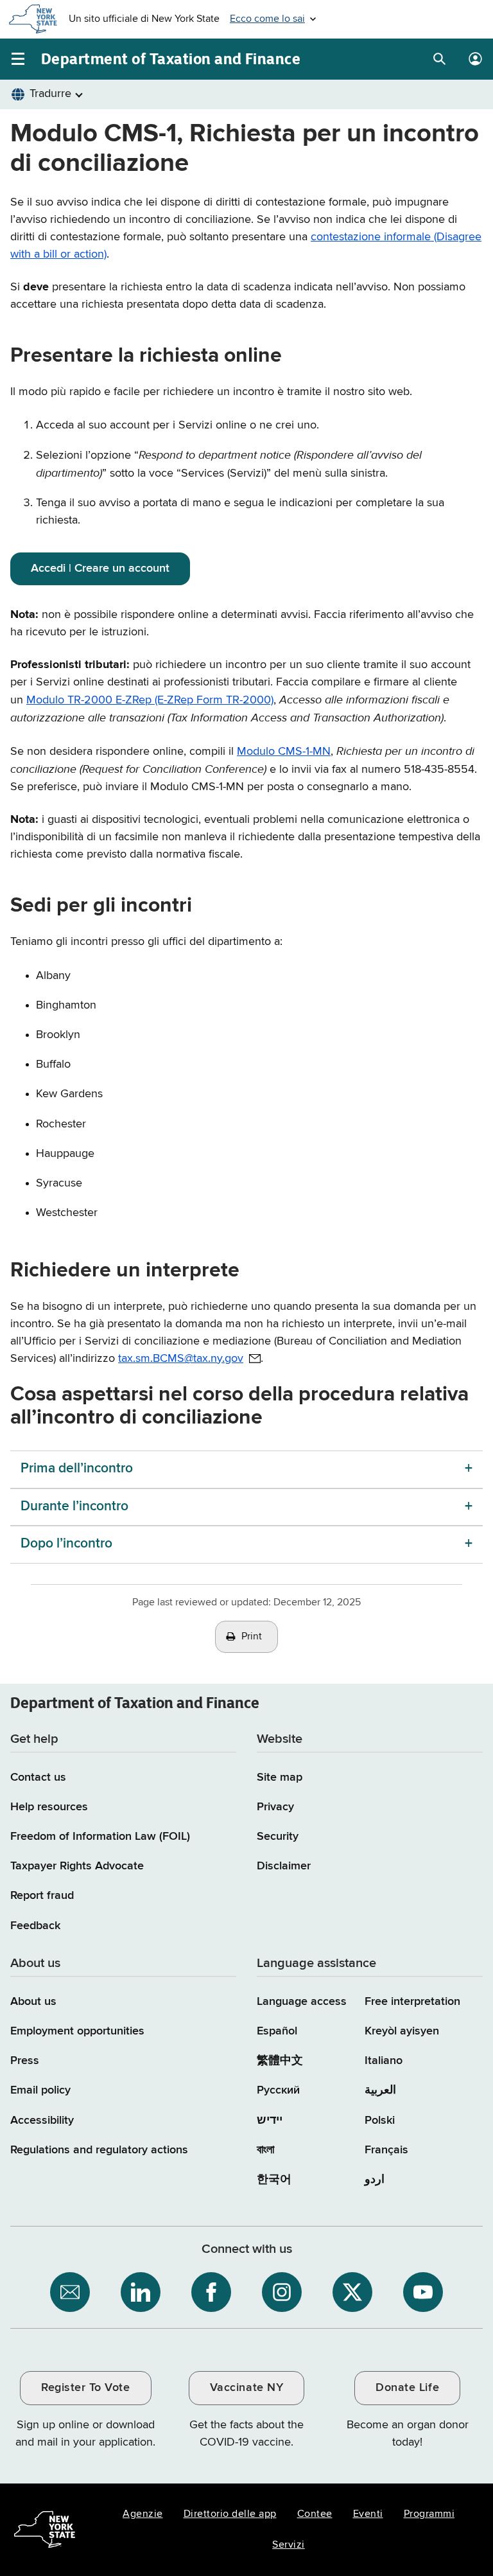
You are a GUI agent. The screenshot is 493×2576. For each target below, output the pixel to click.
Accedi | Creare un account (100, 569)
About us (33, 2002)
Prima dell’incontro (77, 1469)
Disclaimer (284, 1866)
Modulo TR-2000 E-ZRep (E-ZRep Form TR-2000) (150, 700)
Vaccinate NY (246, 2388)
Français (386, 2150)
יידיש (270, 2121)
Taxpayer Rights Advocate (77, 1866)
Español (277, 2031)
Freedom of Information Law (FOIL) (100, 1837)
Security (278, 1837)
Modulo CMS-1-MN (284, 752)
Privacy (275, 1807)
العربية (380, 2090)
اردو (375, 2180)
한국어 (274, 2180)
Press (25, 2061)
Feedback (35, 1926)
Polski (380, 2121)
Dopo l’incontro (66, 1544)
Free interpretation (412, 2002)
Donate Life (407, 2388)
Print (252, 1637)
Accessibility (42, 2121)
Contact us (38, 1778)
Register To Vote (85, 2388)
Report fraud (42, 1896)
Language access (302, 2002)
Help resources (49, 1807)
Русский (278, 2090)
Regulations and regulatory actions (99, 2150)
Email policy (40, 2090)
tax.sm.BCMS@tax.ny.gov (181, 1359)
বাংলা (265, 2150)
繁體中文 (280, 2061)
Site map (280, 1778)
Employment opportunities (77, 2031)
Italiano (384, 2061)
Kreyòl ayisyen (402, 2031)
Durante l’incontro (74, 1507)
